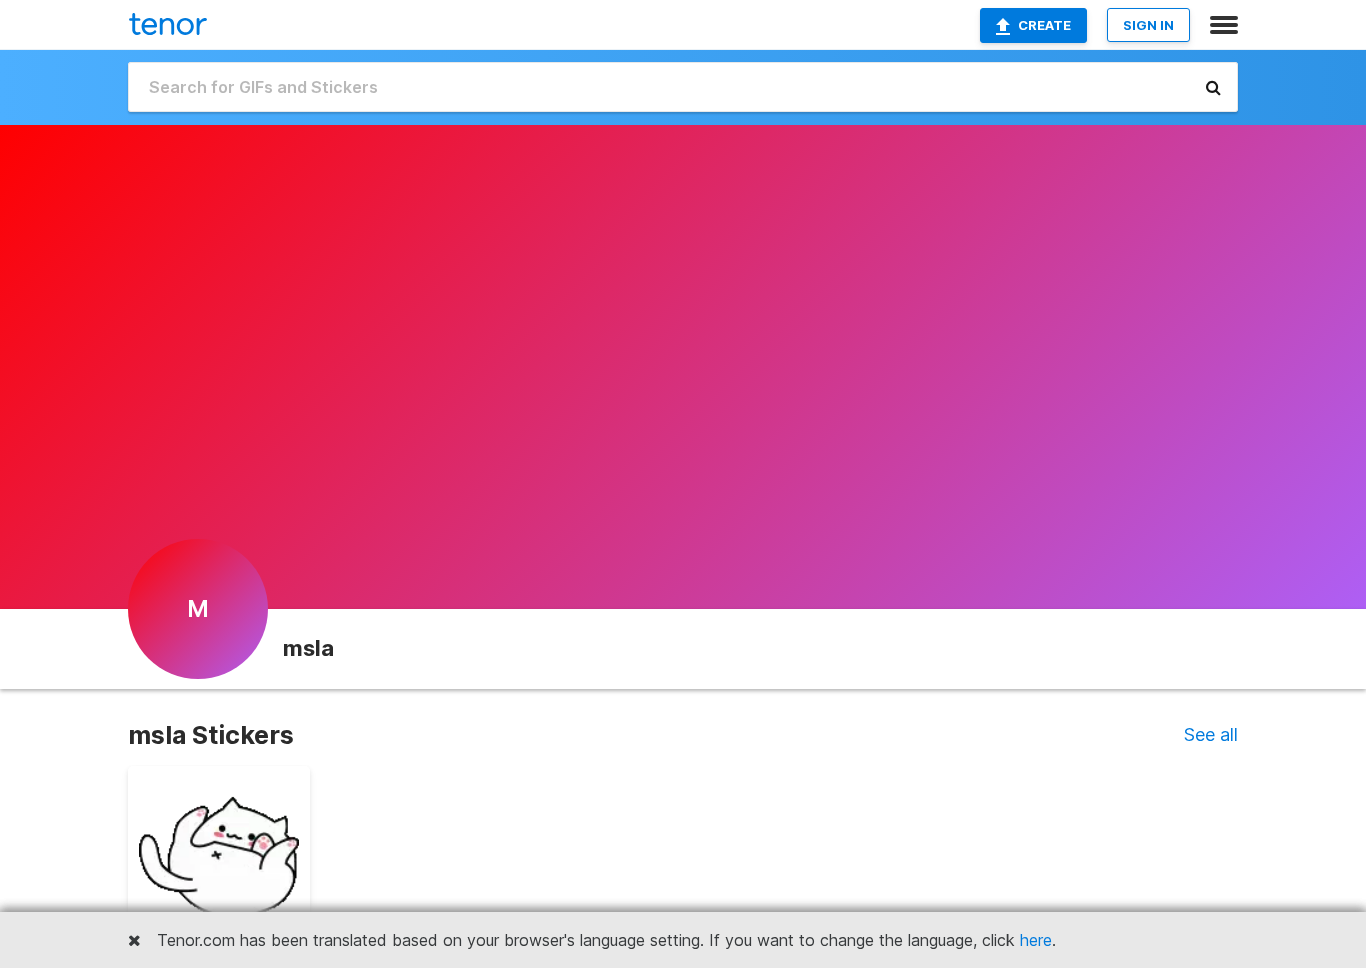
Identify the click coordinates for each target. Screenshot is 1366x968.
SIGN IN (1148, 25)
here (1036, 940)
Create (1044, 25)
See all (1211, 734)
